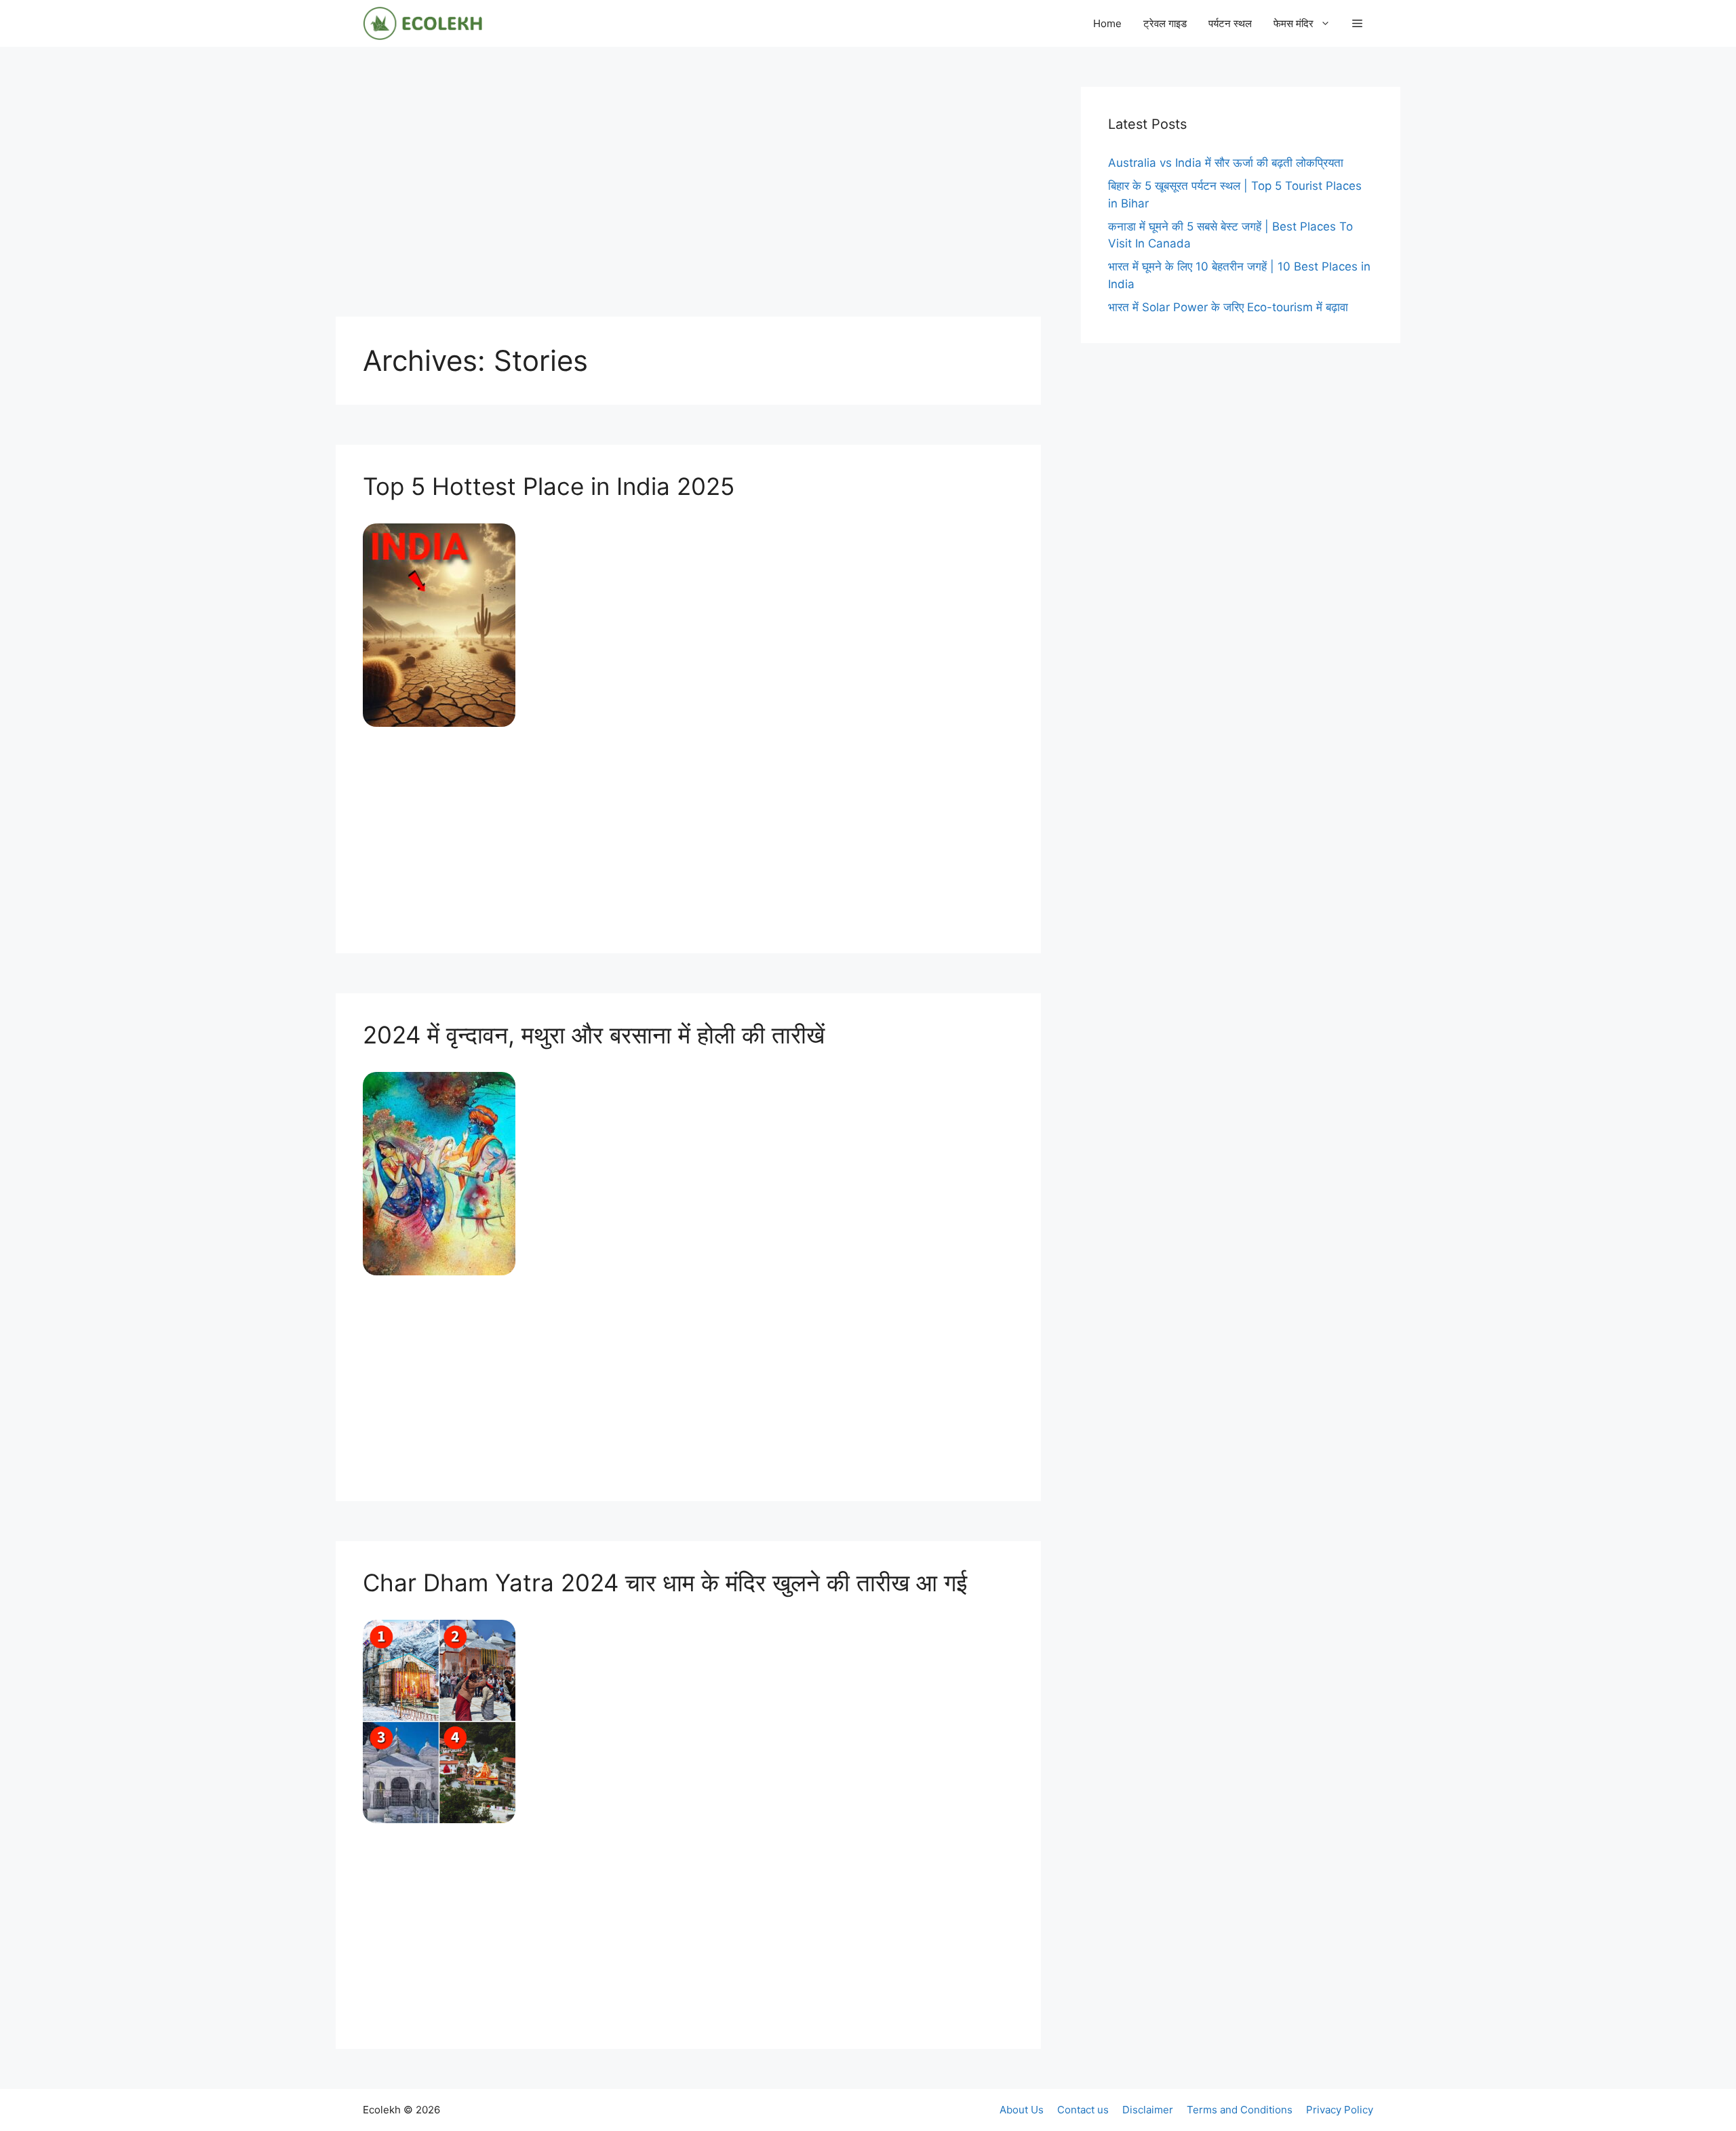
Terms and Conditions (1240, 2110)
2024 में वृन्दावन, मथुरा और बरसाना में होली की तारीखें (594, 1035)
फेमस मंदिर (1294, 23)
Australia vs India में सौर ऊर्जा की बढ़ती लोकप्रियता (1226, 163)
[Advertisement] (688, 182)
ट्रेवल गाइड (1165, 23)
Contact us (1083, 2110)
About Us (1022, 2110)
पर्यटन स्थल (1230, 23)
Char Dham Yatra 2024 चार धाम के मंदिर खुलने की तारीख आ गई (665, 1582)
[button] (1357, 23)
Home (1107, 23)
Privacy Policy (1340, 2110)
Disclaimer (1148, 2110)
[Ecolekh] (422, 23)
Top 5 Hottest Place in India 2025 (549, 486)
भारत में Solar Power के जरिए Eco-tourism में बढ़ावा (1228, 307)
